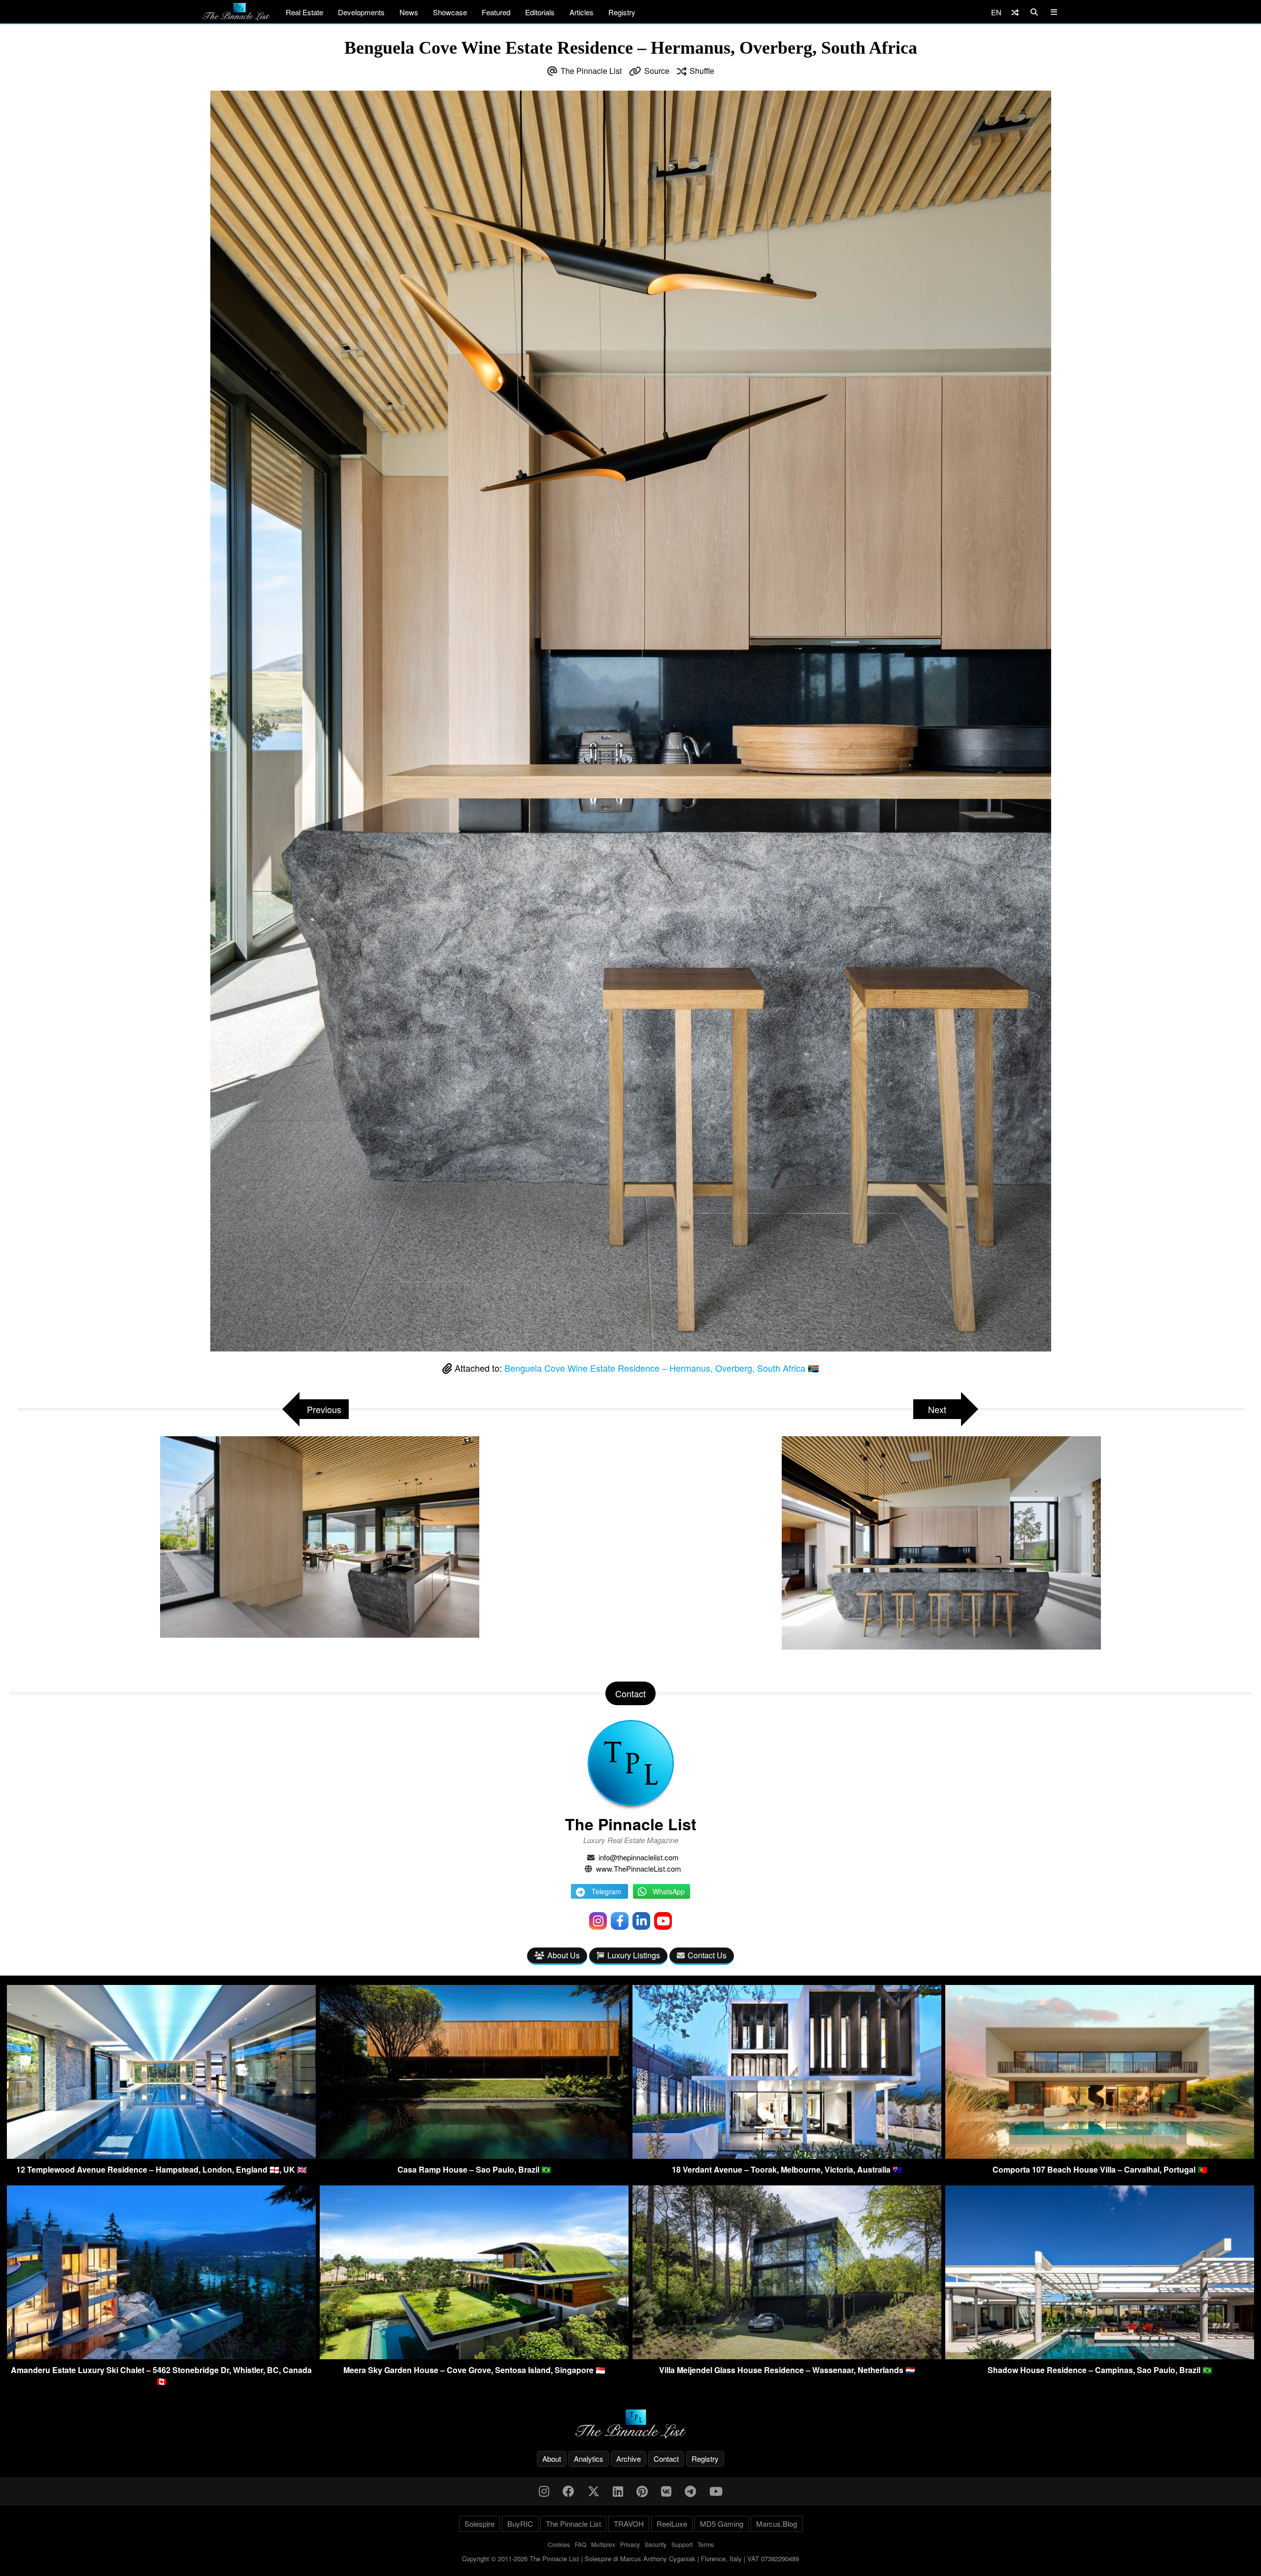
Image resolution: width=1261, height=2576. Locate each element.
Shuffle (702, 71)
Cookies (559, 2544)
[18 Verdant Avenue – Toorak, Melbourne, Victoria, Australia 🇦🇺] (787, 2156)
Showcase (450, 12)
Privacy (630, 2544)
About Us (564, 1955)
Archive (629, 2459)
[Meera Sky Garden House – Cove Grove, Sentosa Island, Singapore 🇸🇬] (474, 2356)
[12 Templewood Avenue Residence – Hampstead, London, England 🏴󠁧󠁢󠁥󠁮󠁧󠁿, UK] (161, 2156)
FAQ (581, 2544)
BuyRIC (520, 2524)
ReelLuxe (672, 2524)
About (552, 2459)
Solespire (480, 2524)
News (409, 12)
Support (682, 2544)
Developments (361, 12)
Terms (706, 2544)
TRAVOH (629, 2524)
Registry (622, 12)
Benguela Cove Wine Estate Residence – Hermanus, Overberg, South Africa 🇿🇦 (662, 1368)
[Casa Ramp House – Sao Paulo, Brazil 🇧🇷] (474, 2156)
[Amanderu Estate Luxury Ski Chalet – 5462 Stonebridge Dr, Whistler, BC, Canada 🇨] (161, 2356)
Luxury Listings (634, 1955)
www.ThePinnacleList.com (639, 1868)
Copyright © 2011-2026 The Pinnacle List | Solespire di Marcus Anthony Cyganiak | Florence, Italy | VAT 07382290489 (630, 2559)
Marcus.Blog (777, 2524)
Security (656, 2544)
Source (657, 71)
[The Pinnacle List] (630, 2424)
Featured (496, 12)
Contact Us (707, 1955)
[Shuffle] (1015, 12)
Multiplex (603, 2544)
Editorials (540, 12)
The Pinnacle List (591, 71)
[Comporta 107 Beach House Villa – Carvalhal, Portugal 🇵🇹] (1100, 2156)
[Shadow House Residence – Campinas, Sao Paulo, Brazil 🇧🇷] (1100, 2356)
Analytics (589, 2459)
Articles (581, 12)
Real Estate (304, 12)
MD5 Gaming (722, 2524)
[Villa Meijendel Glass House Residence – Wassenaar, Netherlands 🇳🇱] (787, 2356)
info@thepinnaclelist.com (639, 1857)
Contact (666, 2459)
